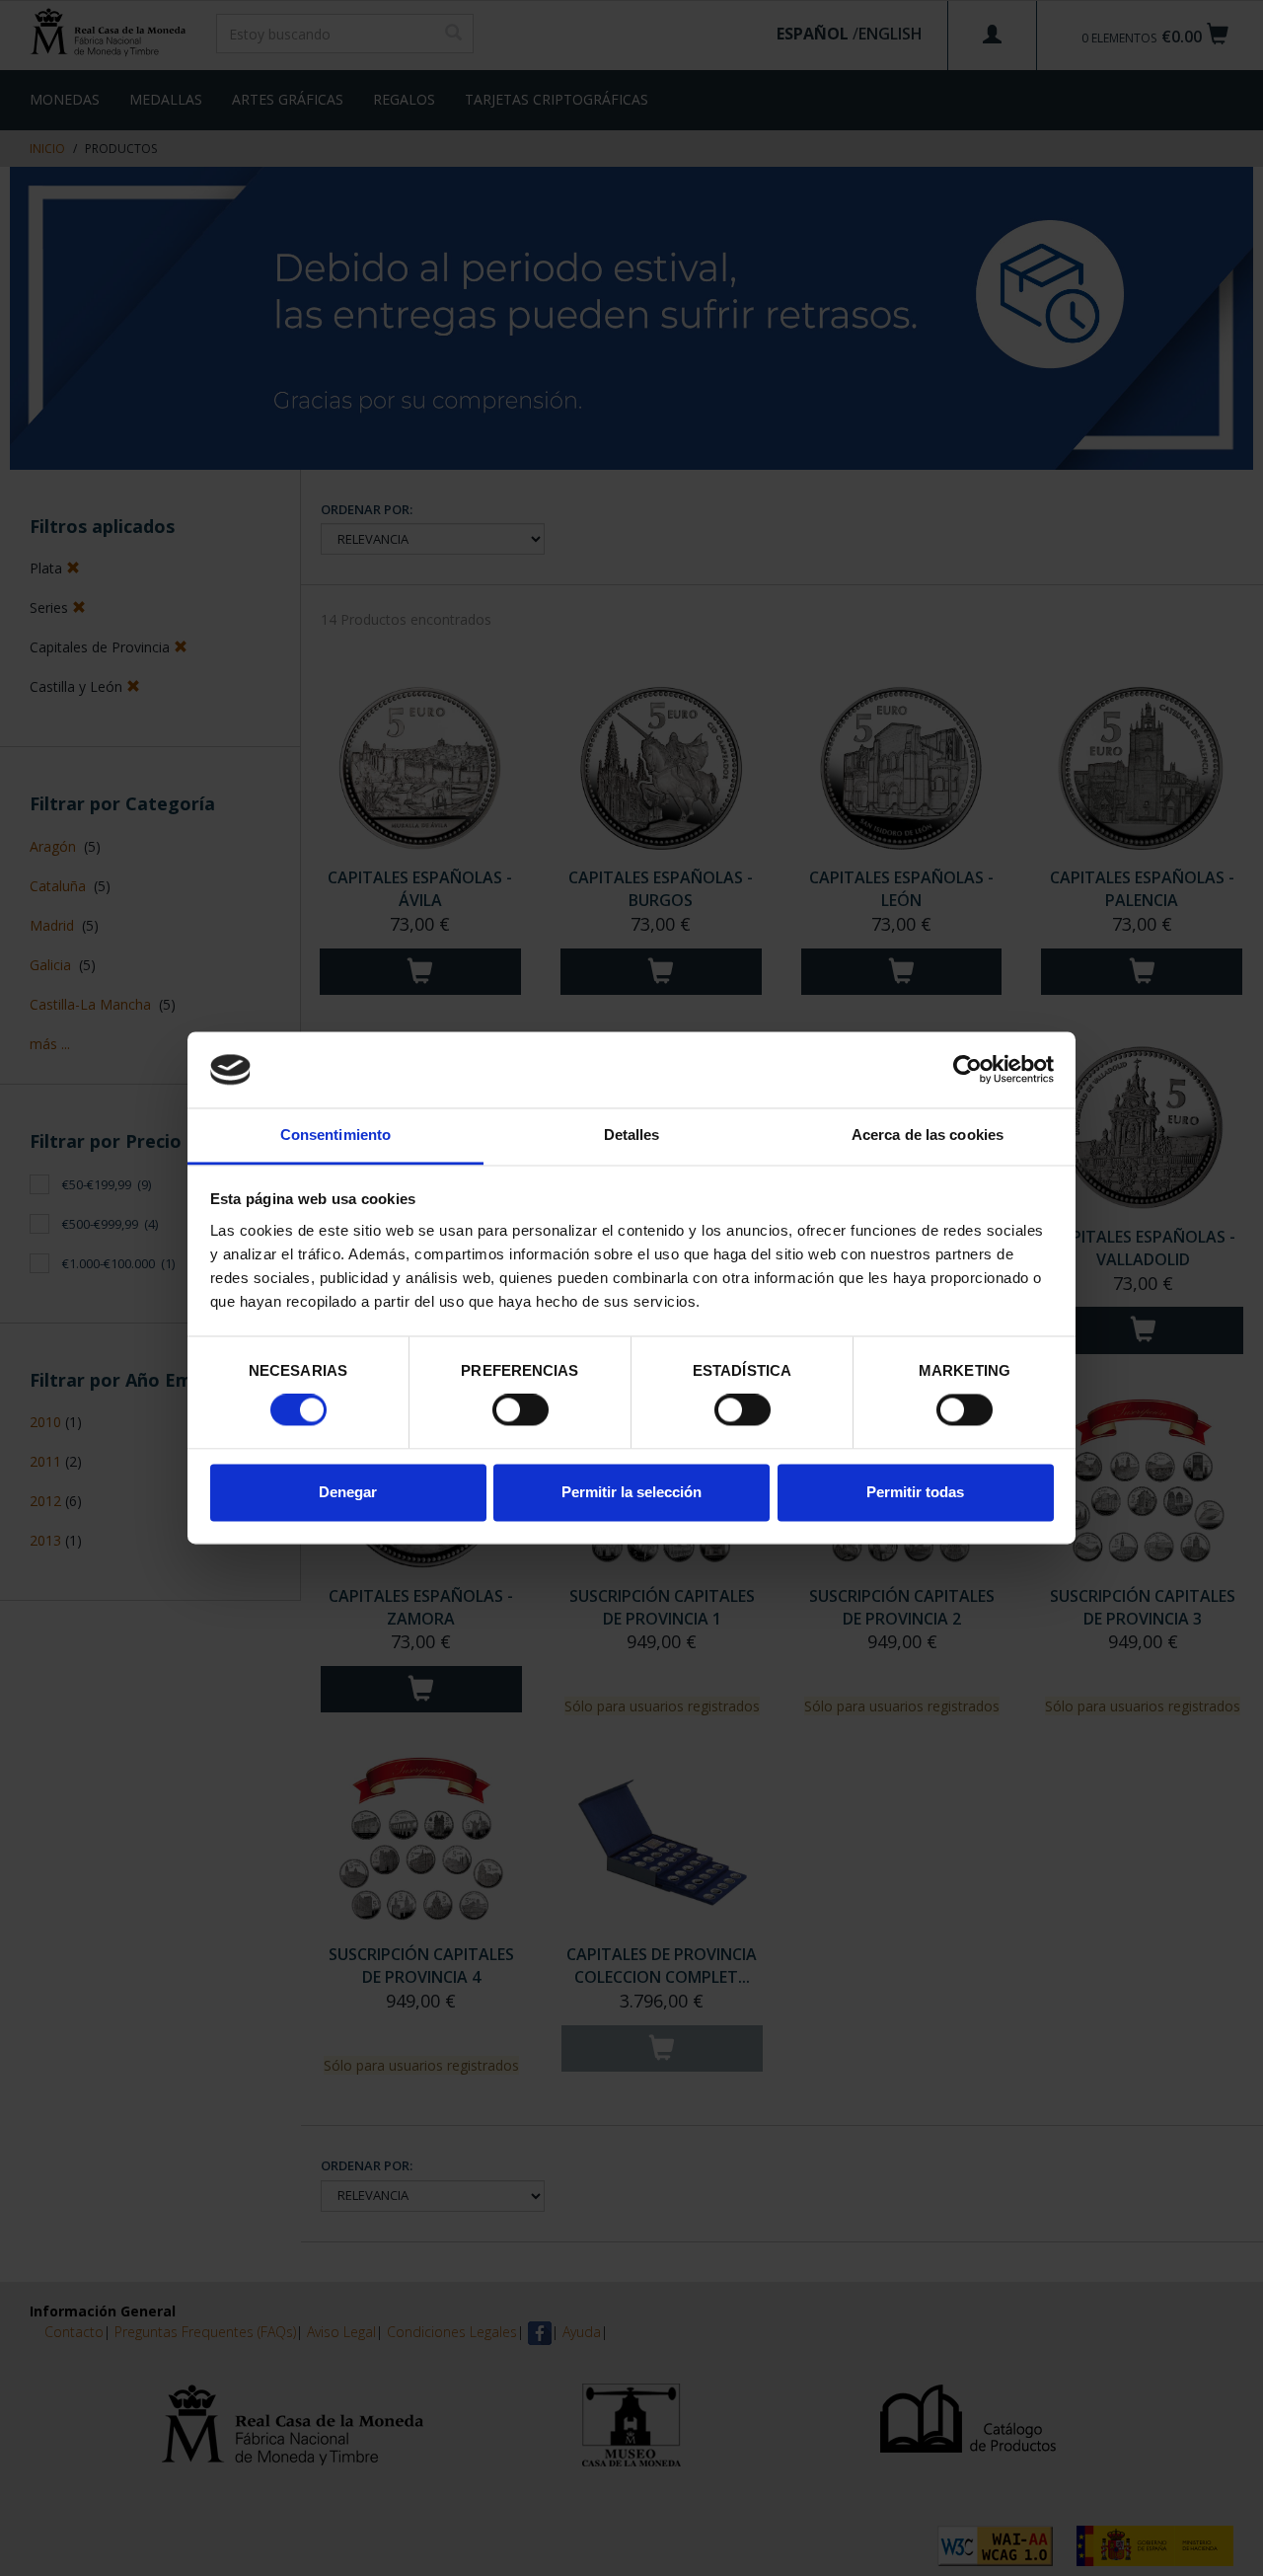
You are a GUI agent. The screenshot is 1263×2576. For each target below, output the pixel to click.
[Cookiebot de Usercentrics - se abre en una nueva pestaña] (967, 1070)
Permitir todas (915, 1492)
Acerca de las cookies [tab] (928, 1135)
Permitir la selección (631, 1492)
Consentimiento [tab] (335, 1135)
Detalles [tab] (632, 1135)
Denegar (348, 1492)
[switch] (520, 1410)
